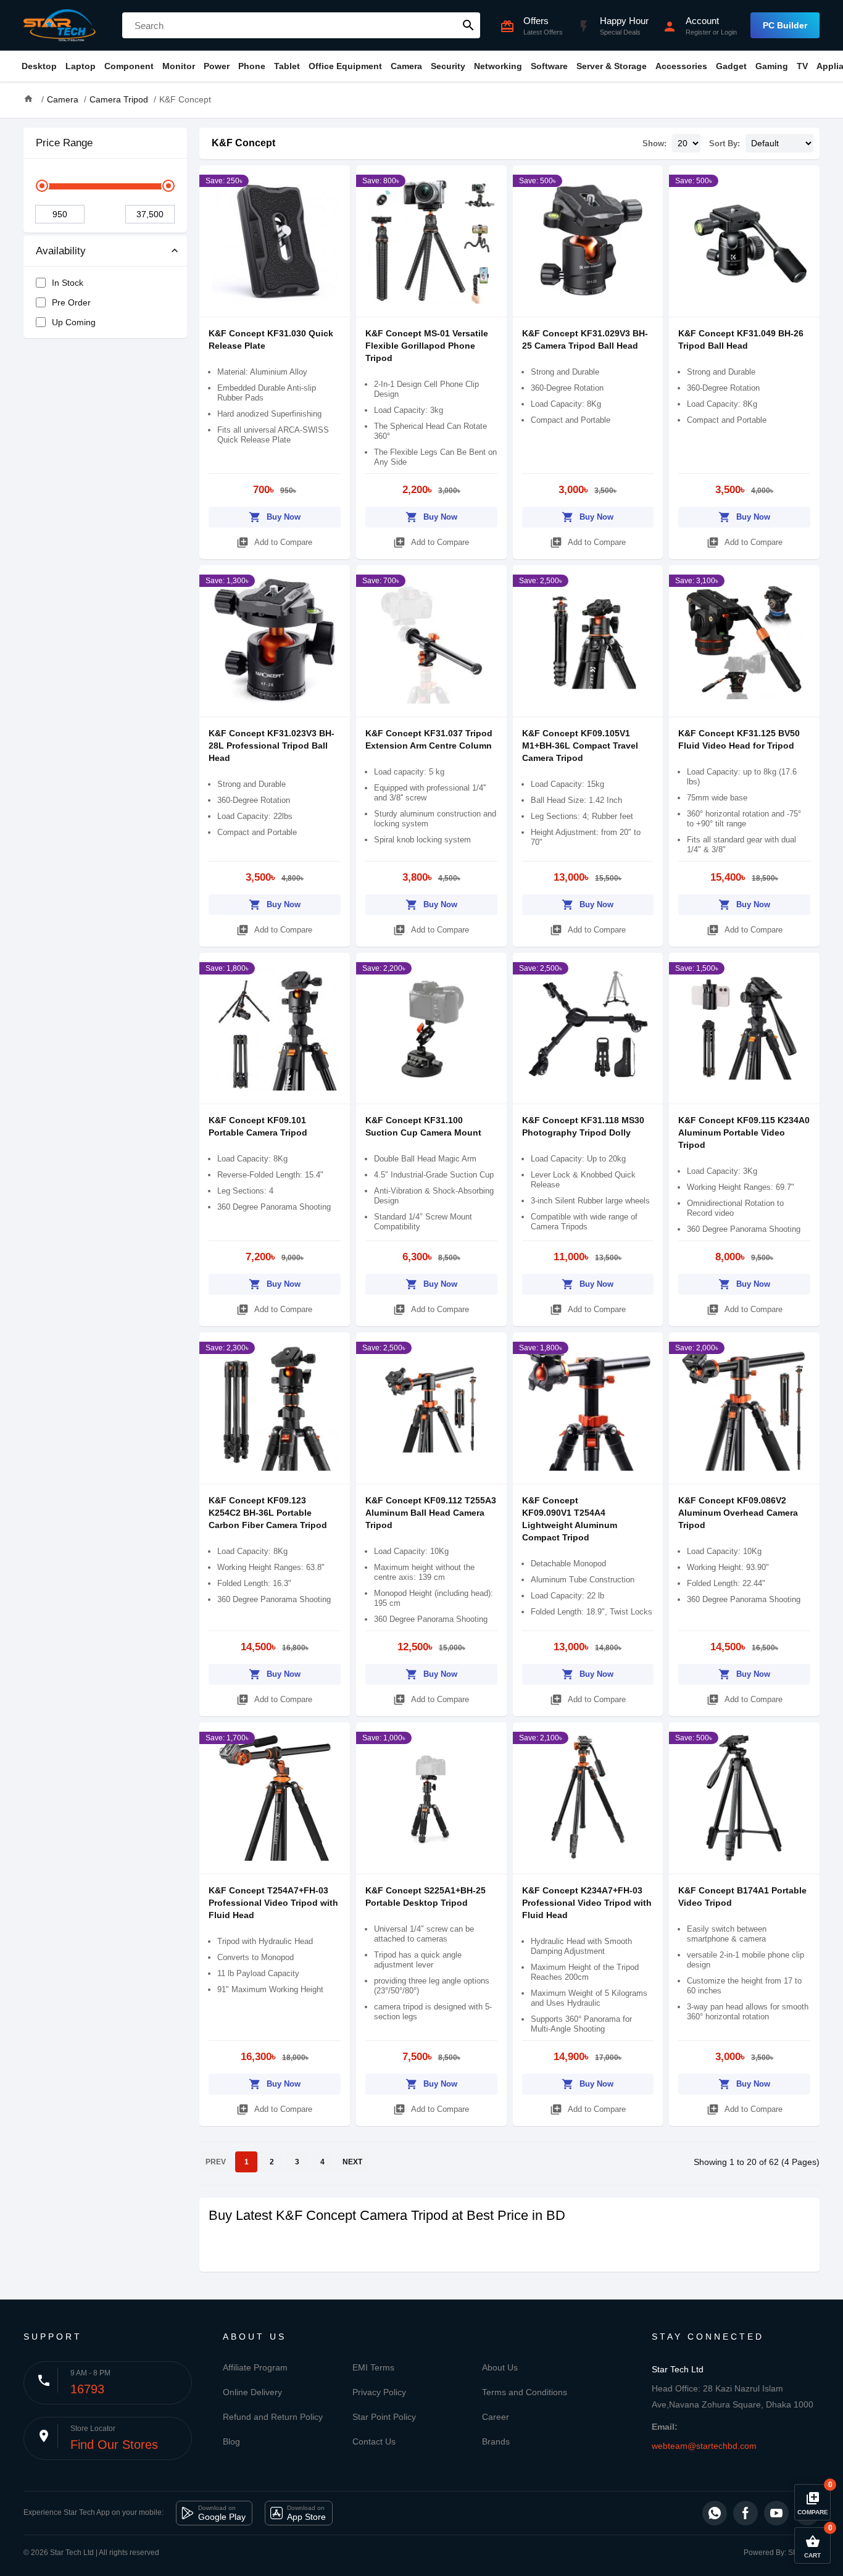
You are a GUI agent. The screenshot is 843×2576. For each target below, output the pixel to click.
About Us (500, 2367)
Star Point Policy (384, 2417)
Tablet (287, 66)
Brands (496, 2441)
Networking (498, 66)
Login (729, 32)
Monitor (179, 66)
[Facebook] (745, 2513)
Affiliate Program (255, 2367)
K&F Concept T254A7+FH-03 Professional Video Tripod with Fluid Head (273, 1903)
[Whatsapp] (715, 2513)
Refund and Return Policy (273, 2417)
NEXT (352, 2162)
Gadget (731, 66)
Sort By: (725, 143)
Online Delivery (252, 2392)
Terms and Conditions (525, 2392)
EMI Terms (373, 2367)
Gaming (772, 66)
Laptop (81, 66)
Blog (231, 2441)
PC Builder (785, 25)
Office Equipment (345, 66)
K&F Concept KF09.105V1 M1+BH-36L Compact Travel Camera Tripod (580, 746)
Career (496, 2417)
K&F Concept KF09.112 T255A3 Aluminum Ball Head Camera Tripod (431, 1513)
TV (802, 66)
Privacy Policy (379, 2392)
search (468, 25)
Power (217, 66)
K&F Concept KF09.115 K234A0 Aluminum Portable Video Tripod (744, 1132)
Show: (654, 143)
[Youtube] (776, 2513)
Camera (406, 66)
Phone (252, 66)
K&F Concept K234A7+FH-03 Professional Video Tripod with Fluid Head (587, 1903)
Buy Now (275, 517)
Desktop (39, 66)
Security (448, 66)
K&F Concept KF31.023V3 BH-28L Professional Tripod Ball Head (272, 746)
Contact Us (374, 2441)
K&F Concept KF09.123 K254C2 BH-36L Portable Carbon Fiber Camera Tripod (268, 1513)
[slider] (42, 186)
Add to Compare (274, 542)
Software (549, 66)
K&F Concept (243, 143)
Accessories (681, 66)
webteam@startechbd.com (704, 2446)
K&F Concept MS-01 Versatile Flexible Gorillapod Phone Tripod (427, 346)
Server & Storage (612, 66)
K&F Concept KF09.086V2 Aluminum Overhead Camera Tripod (738, 1513)
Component (129, 66)
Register (698, 32)
